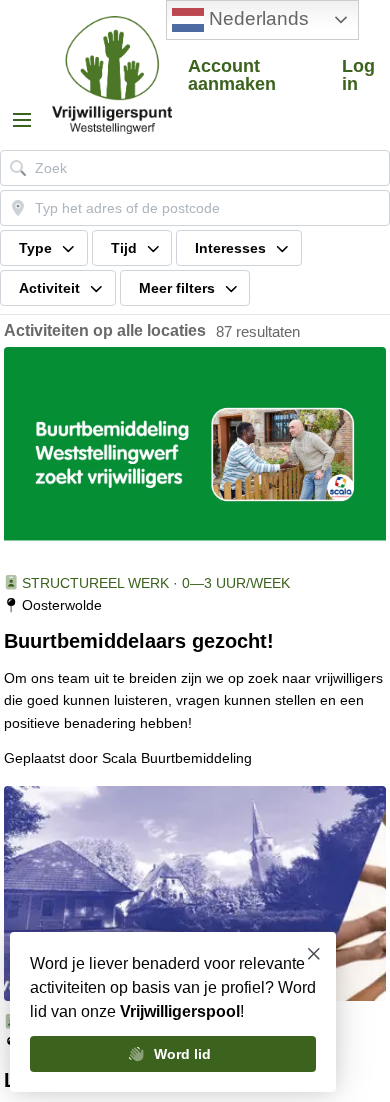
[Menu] (22, 120)
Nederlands (256, 18)
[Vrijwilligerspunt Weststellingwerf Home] (112, 75)
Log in (358, 75)
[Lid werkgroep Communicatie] (195, 893)
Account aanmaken (232, 75)
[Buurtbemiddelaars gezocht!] (195, 454)
